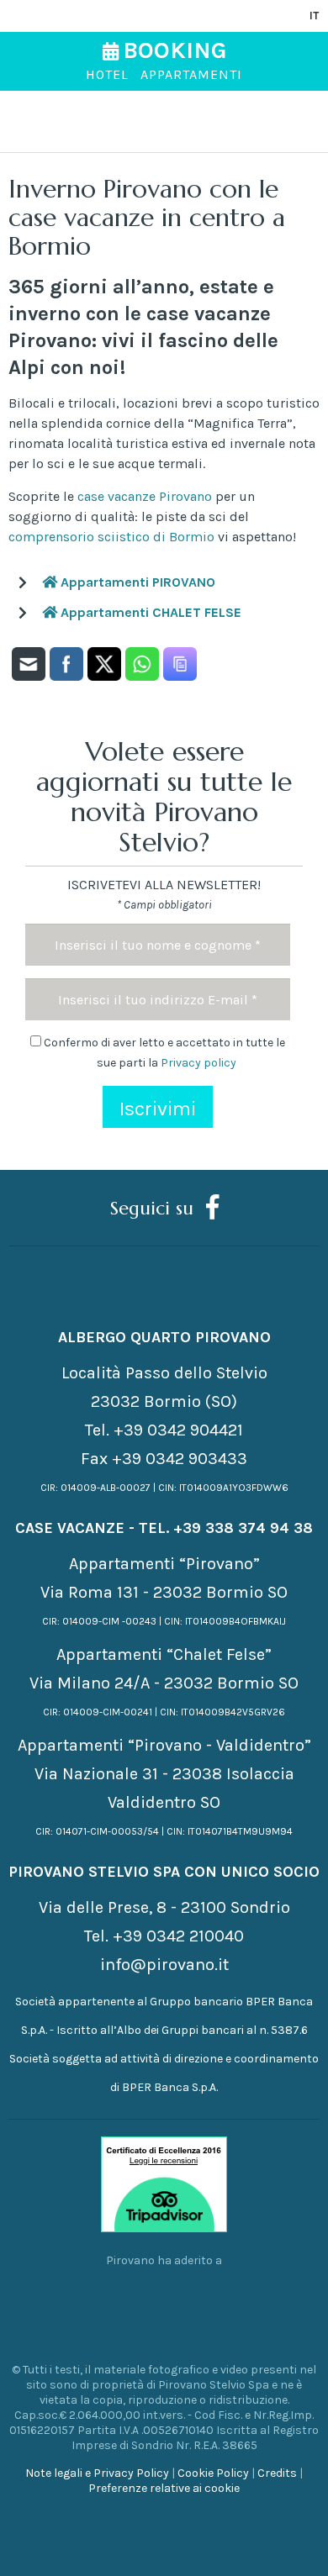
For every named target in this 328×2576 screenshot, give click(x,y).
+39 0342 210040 (178, 1936)
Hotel (107, 74)
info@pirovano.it (164, 1965)
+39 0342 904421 (178, 1430)
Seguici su (152, 1207)
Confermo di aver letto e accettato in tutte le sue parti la (163, 1053)
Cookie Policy (213, 2473)
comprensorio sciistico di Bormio (111, 537)
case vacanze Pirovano (145, 496)
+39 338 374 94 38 (243, 1528)
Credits (277, 2473)
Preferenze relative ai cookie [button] (164, 2488)
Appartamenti (191, 74)
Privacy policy (198, 1063)
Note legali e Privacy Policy (97, 2473)
